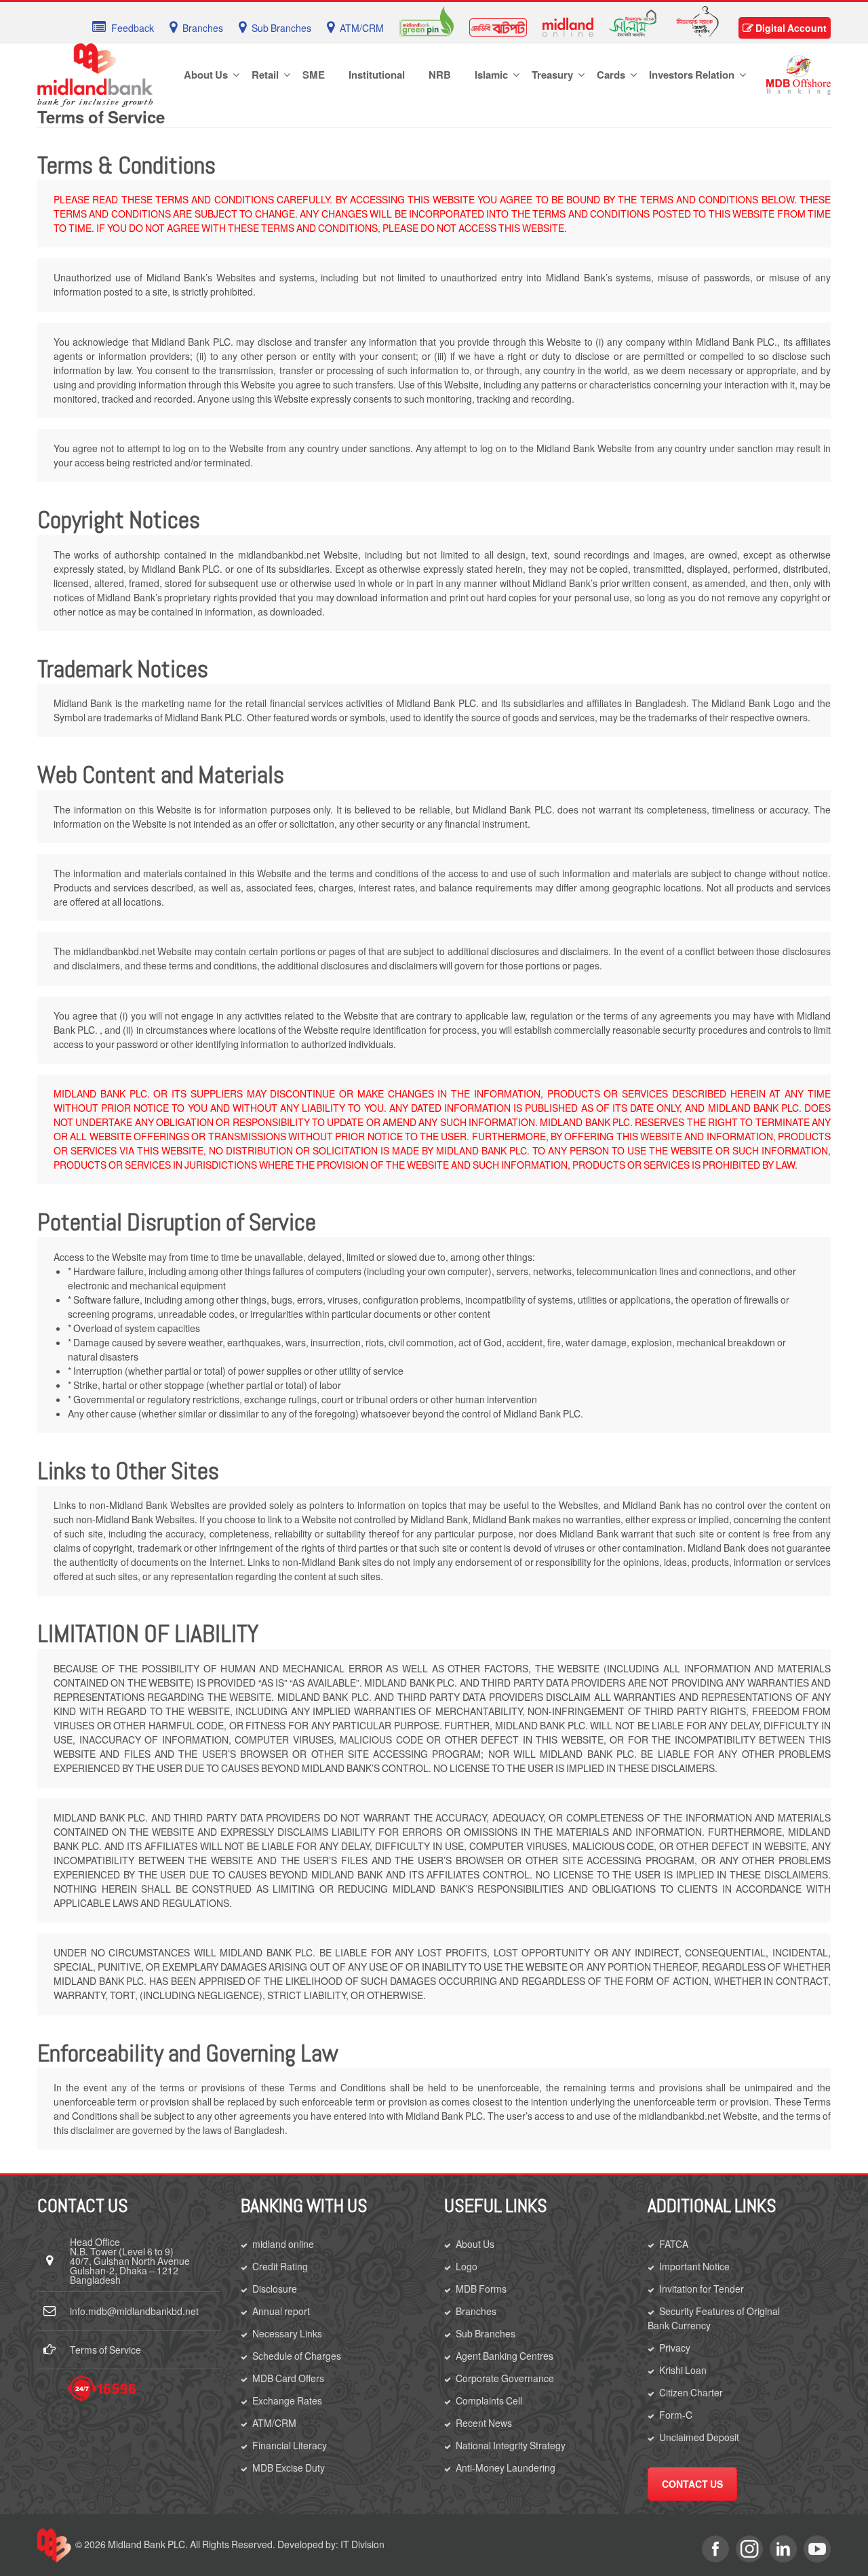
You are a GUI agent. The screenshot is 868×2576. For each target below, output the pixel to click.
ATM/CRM (274, 2423)
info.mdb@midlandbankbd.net (134, 2311)
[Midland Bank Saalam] (633, 22)
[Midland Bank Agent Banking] (697, 20)
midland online (283, 2244)
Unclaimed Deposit (699, 2437)
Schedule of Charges (297, 2356)
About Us (475, 2244)
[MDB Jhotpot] (498, 26)
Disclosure (275, 2289)
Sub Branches (486, 2333)
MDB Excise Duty (289, 2468)
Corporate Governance (505, 2378)
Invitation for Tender (702, 2289)
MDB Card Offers (288, 2378)
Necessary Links (287, 2333)
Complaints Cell (489, 2400)
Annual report (281, 2311)
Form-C (676, 2415)
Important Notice (694, 2266)
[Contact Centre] (102, 2389)
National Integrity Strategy (511, 2445)
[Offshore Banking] (798, 74)
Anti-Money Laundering (506, 2468)
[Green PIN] (427, 20)
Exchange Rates (287, 2400)
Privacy (675, 2348)
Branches (476, 2311)
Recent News (484, 2423)
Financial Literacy (290, 2445)
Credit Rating (280, 2266)
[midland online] (568, 26)
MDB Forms (481, 2289)
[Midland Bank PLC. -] (95, 73)
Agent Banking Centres (505, 2356)
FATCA (674, 2244)
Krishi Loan (683, 2370)
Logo (467, 2266)
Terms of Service (105, 2350)
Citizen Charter (691, 2392)
